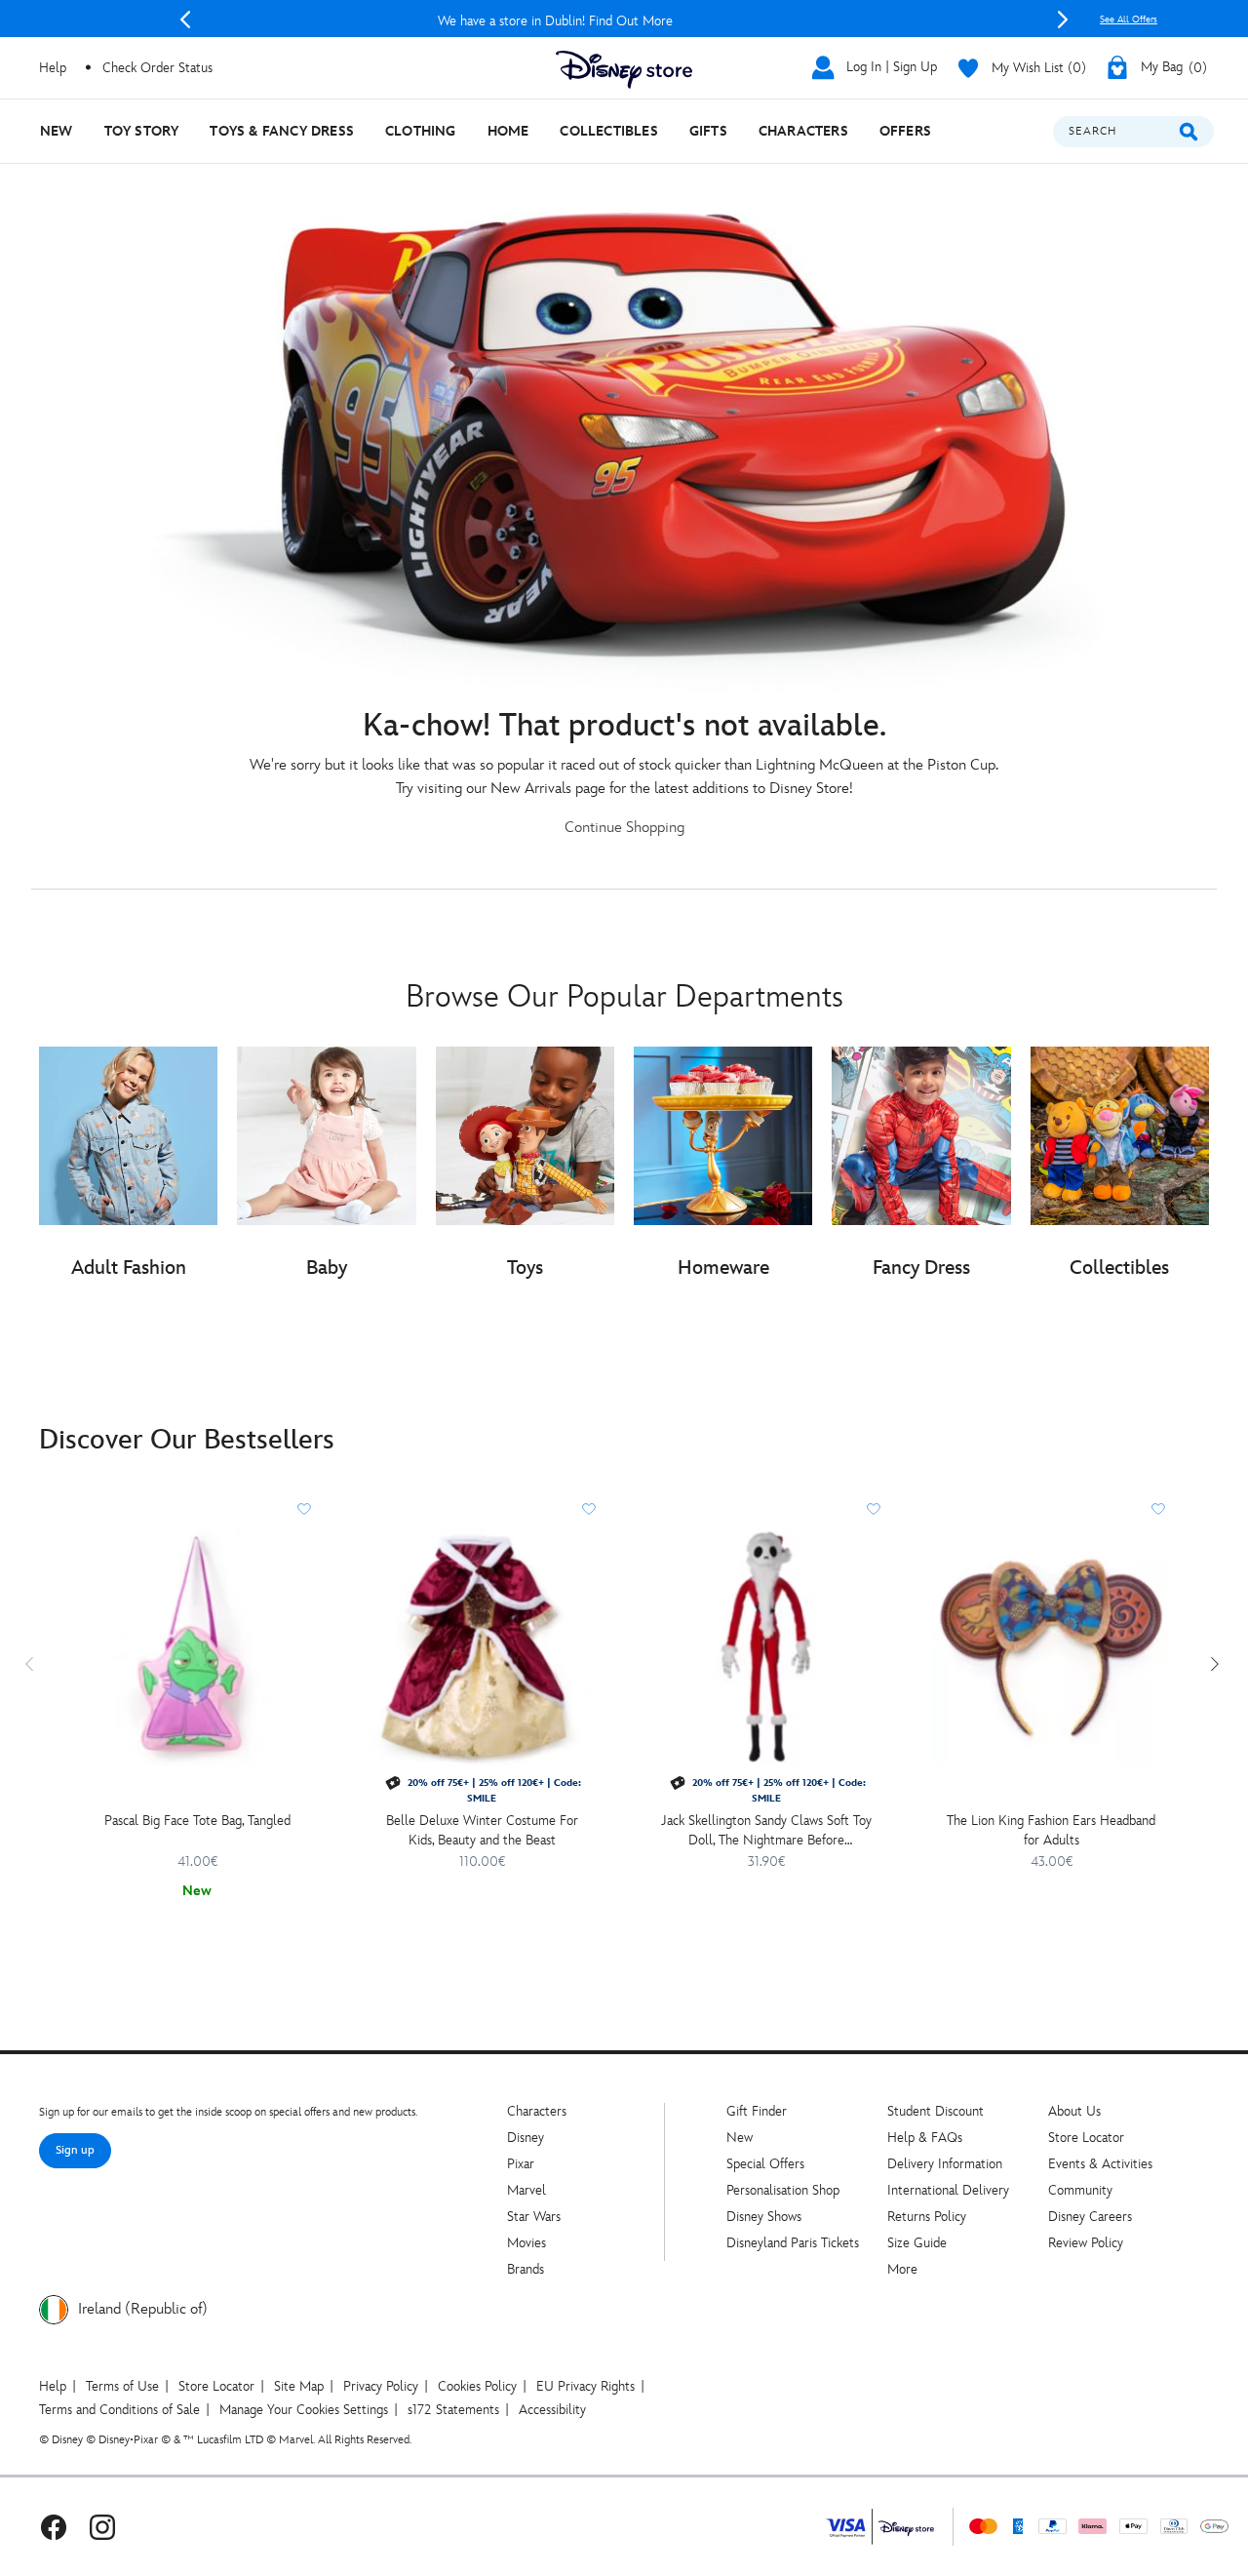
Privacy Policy (381, 2386)
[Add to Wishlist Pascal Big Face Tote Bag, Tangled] (304, 1509)
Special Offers (765, 2164)
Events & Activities (1100, 2164)
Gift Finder (757, 2111)
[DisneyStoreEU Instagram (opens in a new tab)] (102, 2527)
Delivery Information (945, 2164)
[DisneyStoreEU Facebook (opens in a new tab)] (54, 2527)
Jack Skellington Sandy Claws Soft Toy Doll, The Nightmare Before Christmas (766, 1831)
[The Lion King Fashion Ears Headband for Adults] (1051, 1646)
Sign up (75, 2150)
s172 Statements (453, 2410)
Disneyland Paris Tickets (793, 2243)
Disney (526, 2138)
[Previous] (185, 20)
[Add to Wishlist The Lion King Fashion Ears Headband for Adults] (1158, 1509)
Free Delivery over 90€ (624, 21)
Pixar (521, 2164)
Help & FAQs (925, 2138)
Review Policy (1086, 2243)
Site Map (299, 2386)
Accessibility (552, 2410)
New (740, 2138)
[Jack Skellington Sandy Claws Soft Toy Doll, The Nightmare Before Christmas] (766, 1646)
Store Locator (1086, 2138)
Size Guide (917, 2243)
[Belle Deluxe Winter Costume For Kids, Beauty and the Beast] (482, 1646)
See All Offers (1129, 20)
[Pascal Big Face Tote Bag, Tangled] (197, 1646)
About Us (1074, 2111)
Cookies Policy (477, 2386)
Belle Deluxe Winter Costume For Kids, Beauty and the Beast (482, 1830)
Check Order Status (157, 68)
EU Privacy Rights (585, 2386)
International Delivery (948, 2190)
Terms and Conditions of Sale (119, 2410)
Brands (526, 2269)
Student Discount (936, 2111)
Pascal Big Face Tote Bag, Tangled (197, 1821)
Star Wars (534, 2217)
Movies (526, 2243)
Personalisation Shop (783, 2190)
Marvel (526, 2190)
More (902, 2269)
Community (1080, 2190)
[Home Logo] (624, 70)
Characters (537, 2111)
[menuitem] (57, 131)
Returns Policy (927, 2217)
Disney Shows (764, 2217)
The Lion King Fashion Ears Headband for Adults (1051, 1830)
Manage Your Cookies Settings (304, 2410)
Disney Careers (1090, 2217)
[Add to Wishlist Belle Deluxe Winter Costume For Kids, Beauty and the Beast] (589, 1509)
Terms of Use (122, 2386)
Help (53, 2386)
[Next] (1063, 20)
